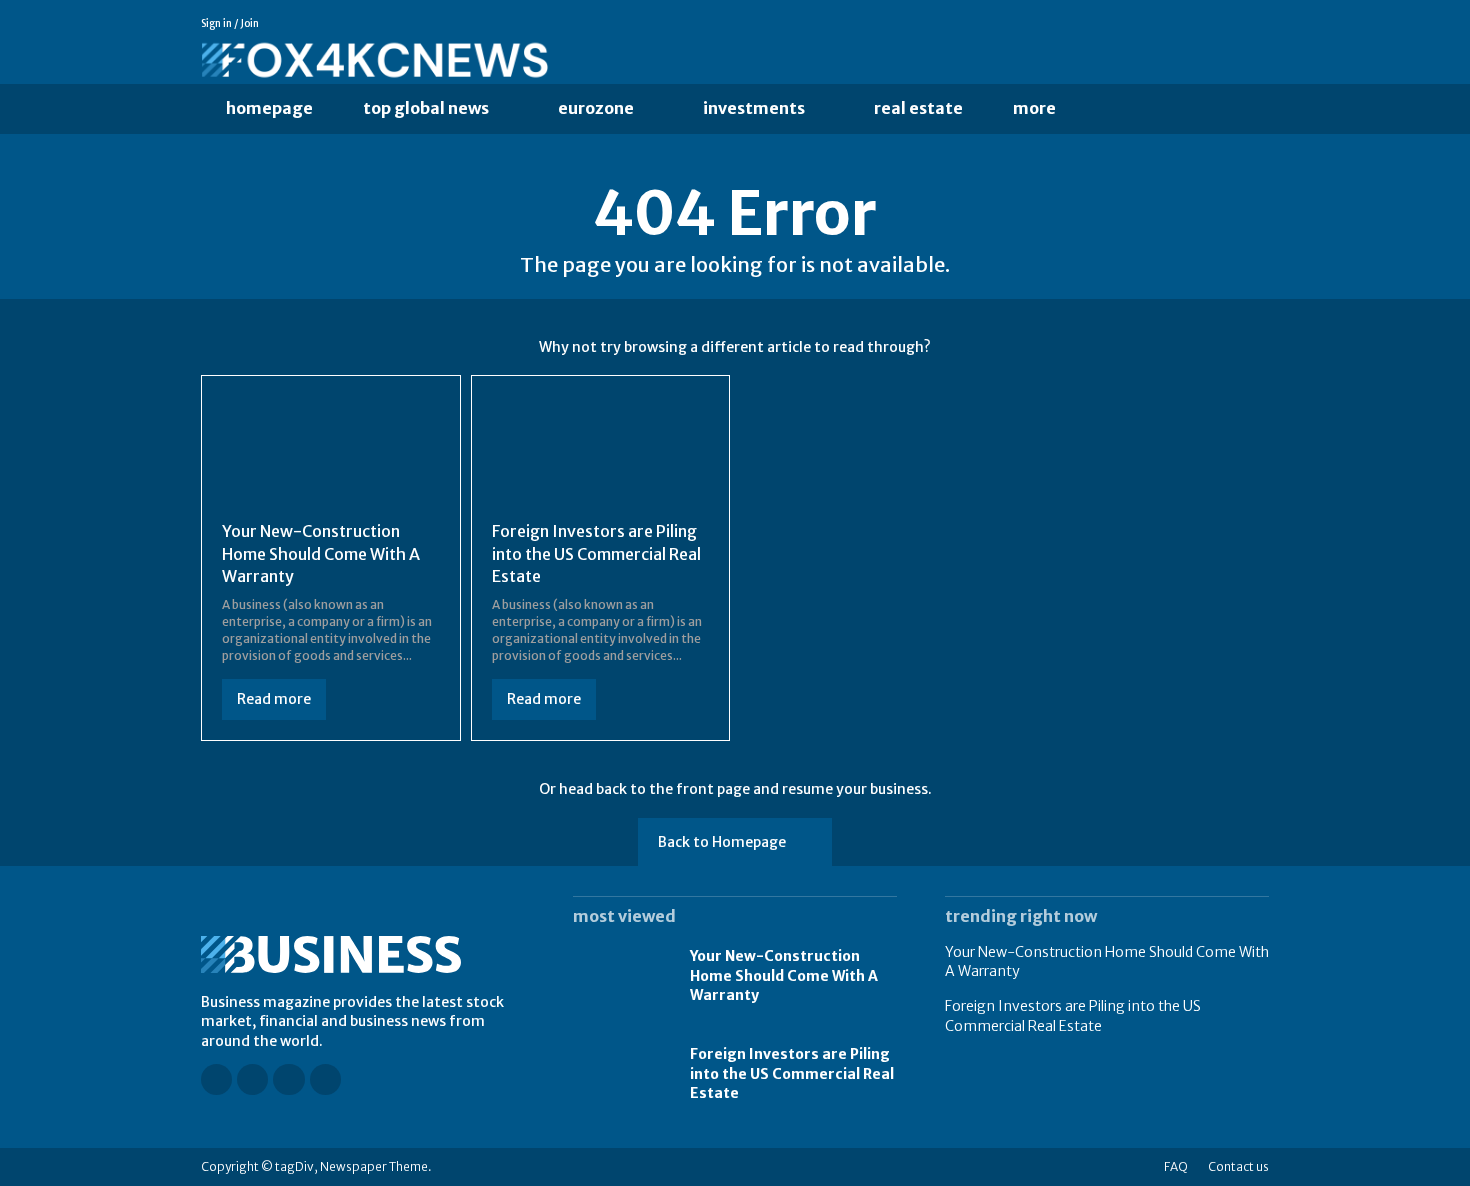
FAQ (1176, 1166)
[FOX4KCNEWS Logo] (549, 61)
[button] (1122, 109)
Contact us (1238, 1166)
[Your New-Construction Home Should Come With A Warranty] (331, 450)
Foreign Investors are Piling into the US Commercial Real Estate (596, 553)
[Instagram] (1204, 24)
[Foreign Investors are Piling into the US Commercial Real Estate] (601, 450)
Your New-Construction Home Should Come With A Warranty (321, 553)
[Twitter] (1260, 24)
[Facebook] (1176, 24)
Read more (274, 699)
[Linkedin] (1232, 24)
